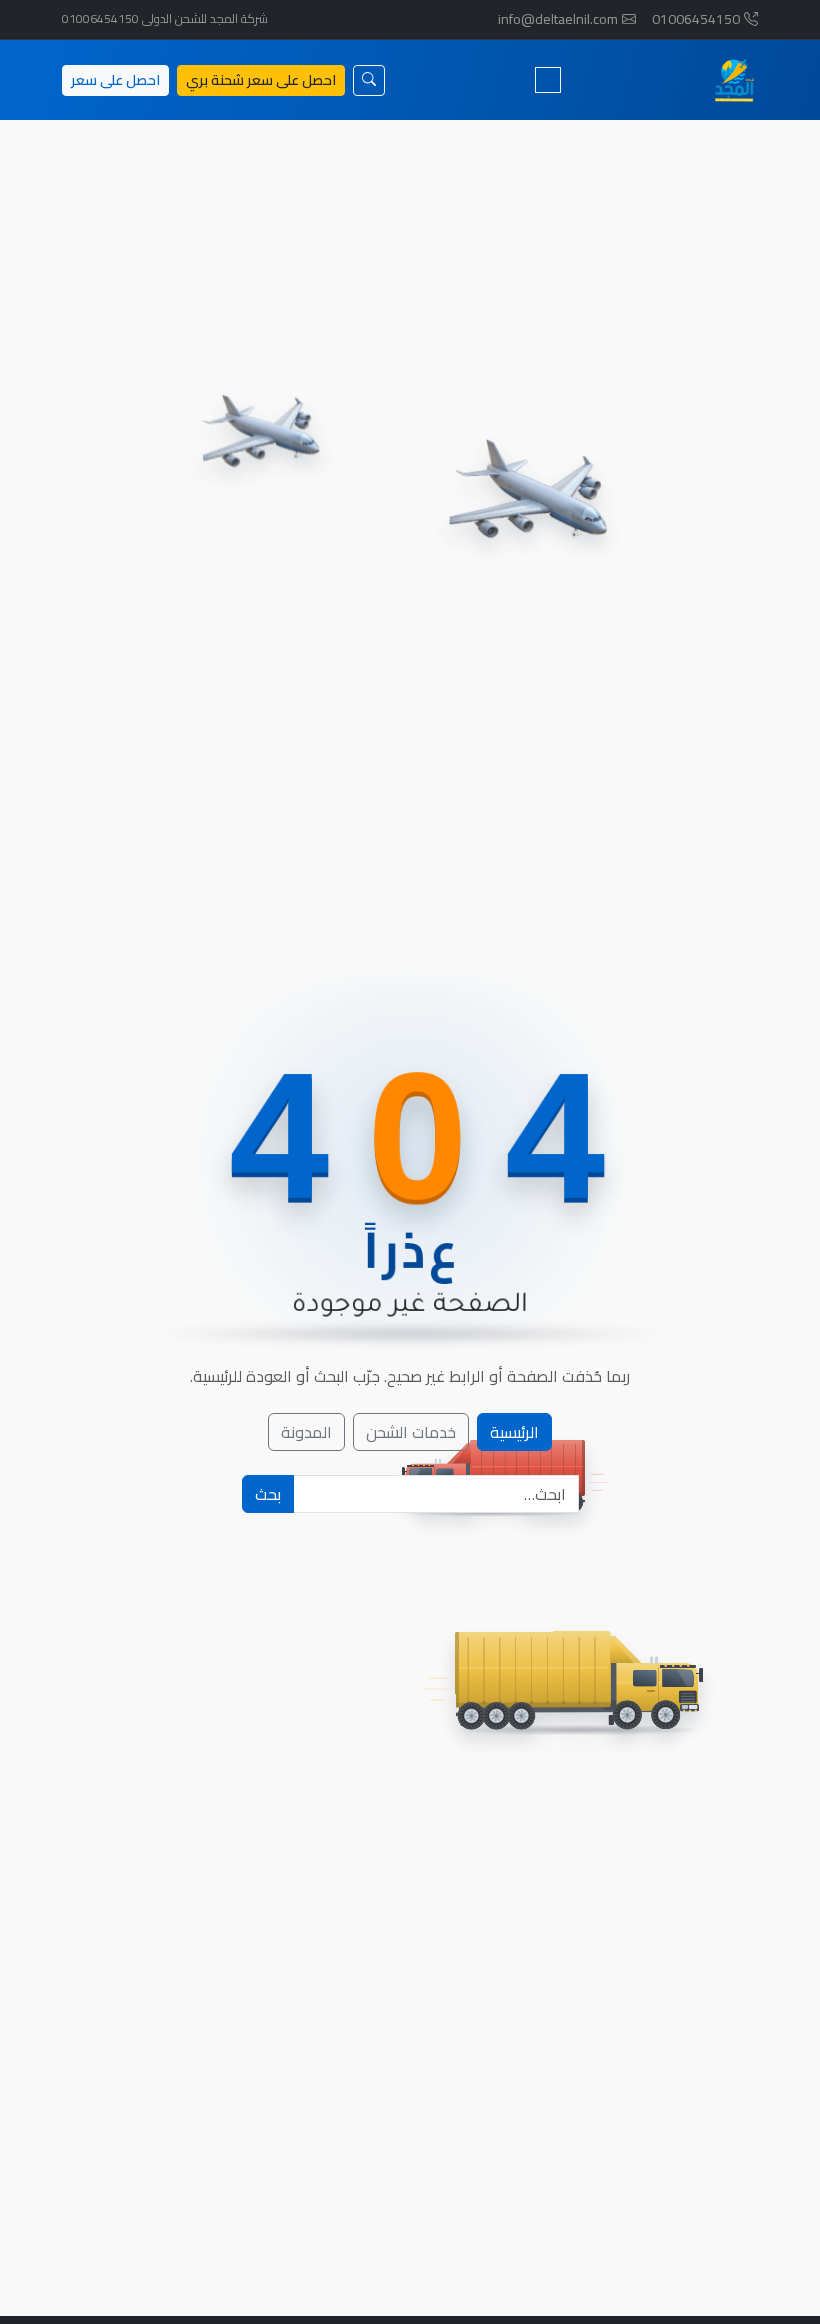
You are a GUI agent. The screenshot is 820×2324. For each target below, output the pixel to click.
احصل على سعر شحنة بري (261, 80)
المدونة (306, 1432)
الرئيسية (514, 1432)
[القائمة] (548, 80)
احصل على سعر (115, 80)
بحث (268, 1494)
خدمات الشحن (411, 1432)
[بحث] (369, 80)
